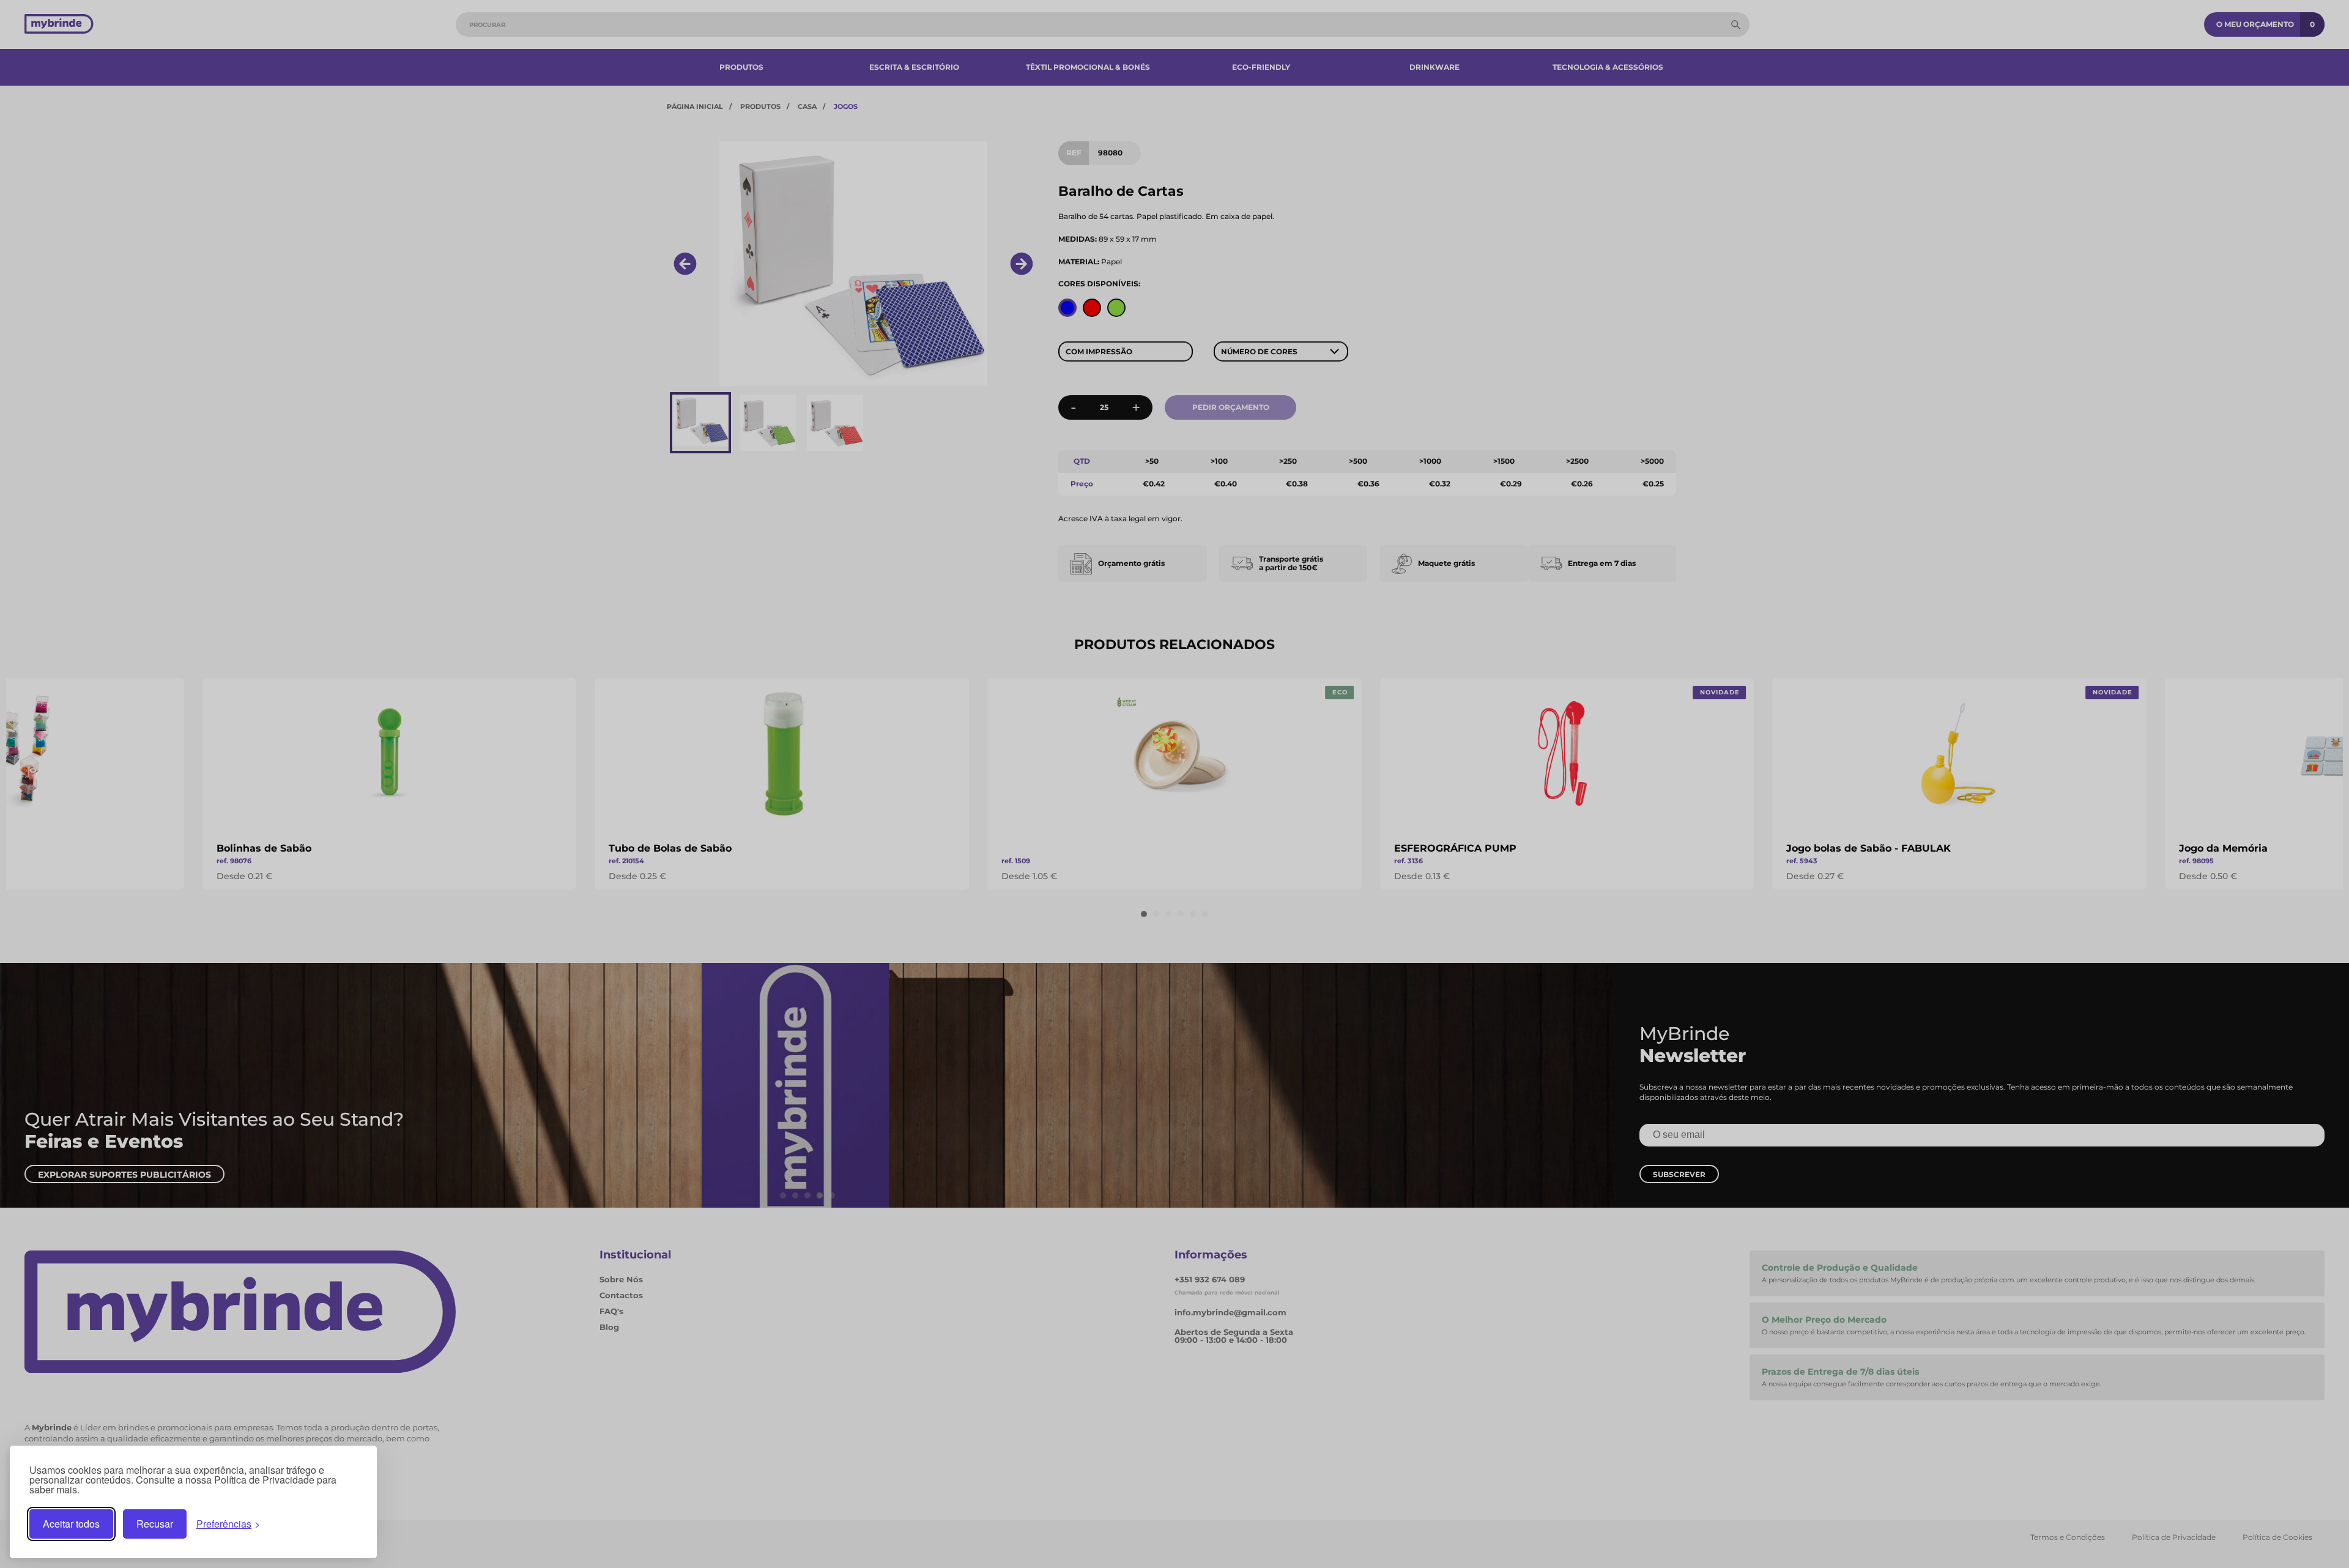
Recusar (155, 1524)
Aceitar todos (71, 1524)
